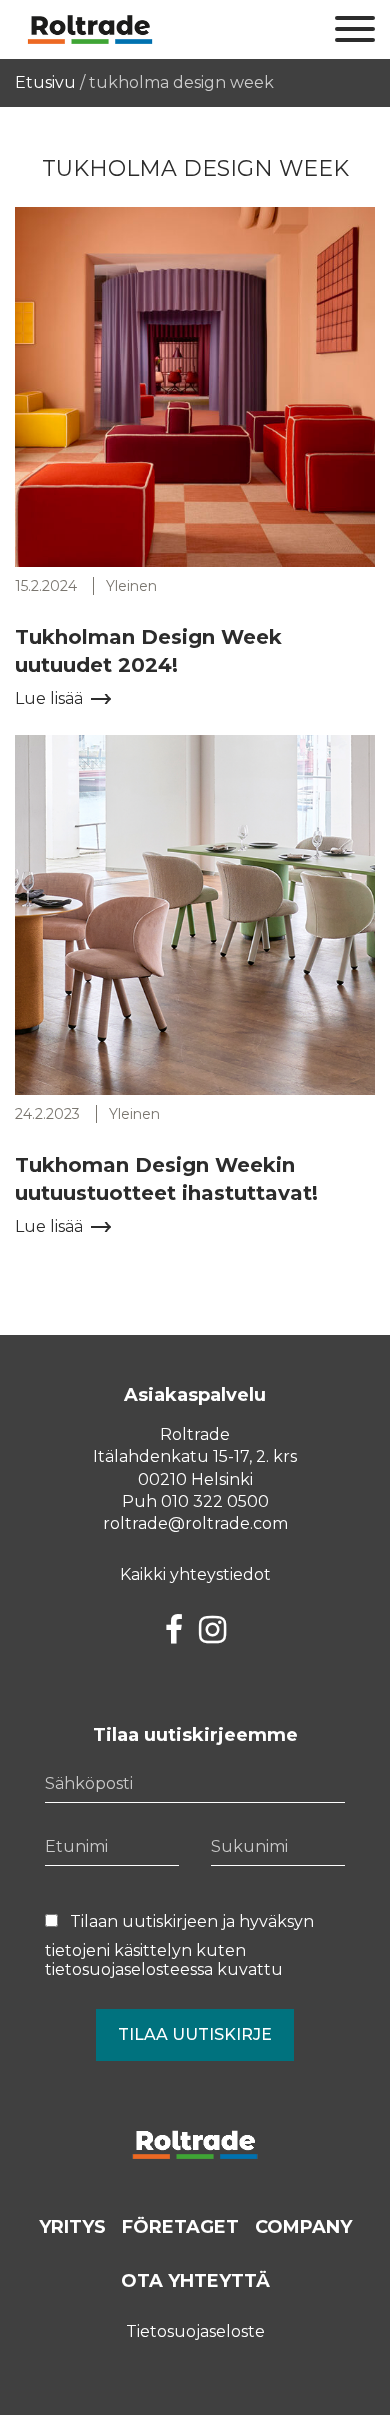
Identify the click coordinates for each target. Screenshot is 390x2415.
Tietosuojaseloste (195, 2331)
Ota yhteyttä (195, 2281)
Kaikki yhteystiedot (195, 1574)
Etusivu (45, 82)
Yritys (72, 2227)
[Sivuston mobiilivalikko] (355, 30)
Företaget (180, 2227)
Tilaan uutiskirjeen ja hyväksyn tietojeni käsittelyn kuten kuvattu (179, 1945)
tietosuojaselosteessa (129, 1969)
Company (303, 2227)
